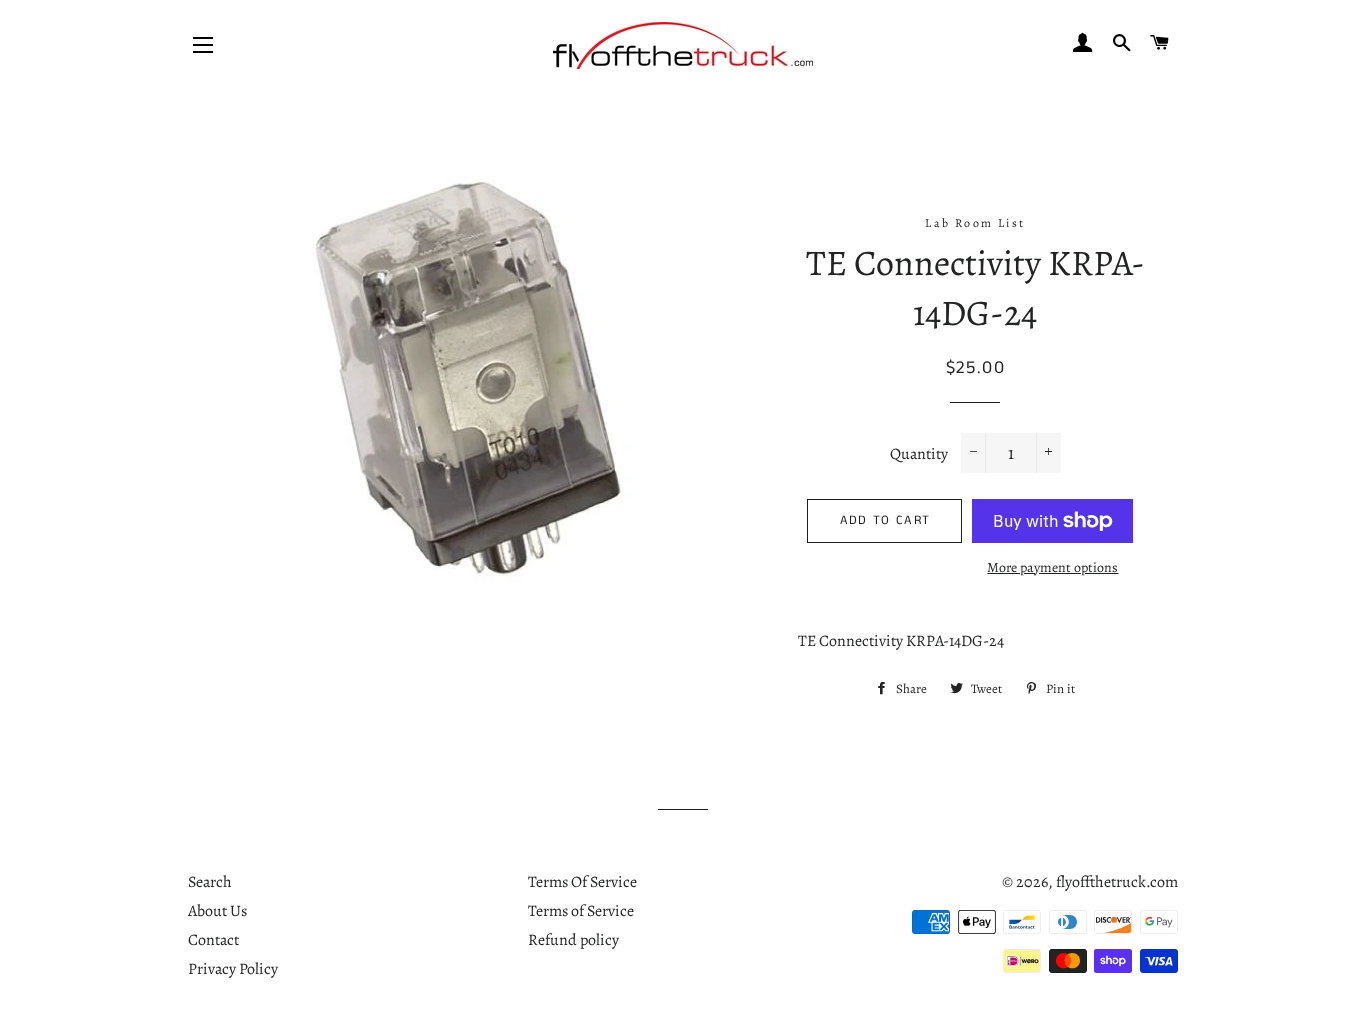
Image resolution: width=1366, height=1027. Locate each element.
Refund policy (573, 940)
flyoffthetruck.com (1117, 882)
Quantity (919, 454)
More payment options (1052, 567)
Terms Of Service (582, 882)
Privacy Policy (233, 969)
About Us (217, 911)
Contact (213, 940)
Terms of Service (581, 911)
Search (210, 882)
